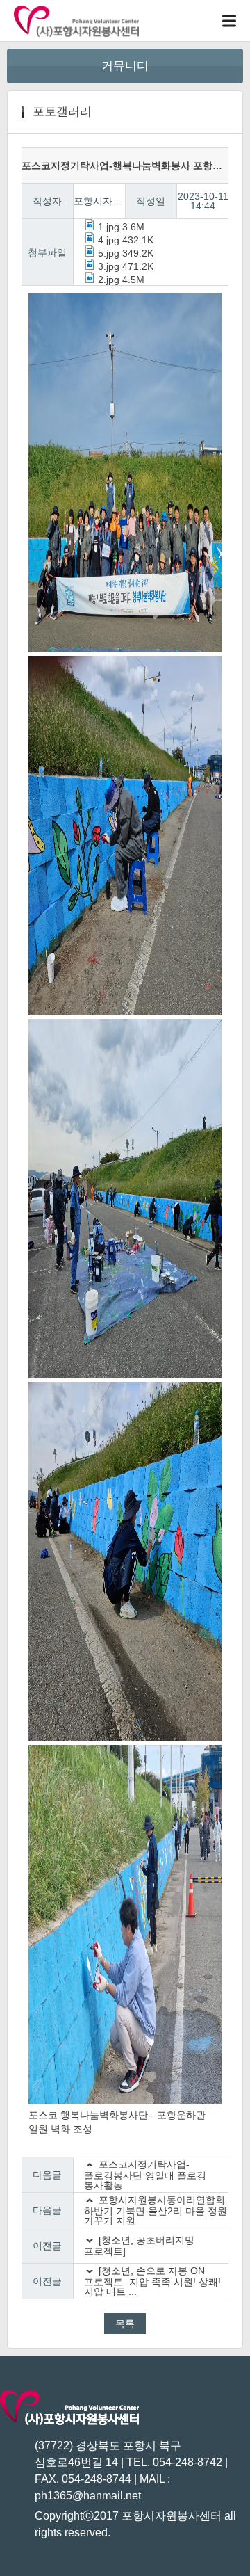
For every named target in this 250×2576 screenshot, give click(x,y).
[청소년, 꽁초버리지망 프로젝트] (139, 2246)
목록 (125, 2324)
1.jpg (120, 227)
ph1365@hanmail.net (88, 2496)
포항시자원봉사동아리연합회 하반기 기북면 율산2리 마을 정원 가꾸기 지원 (156, 2210)
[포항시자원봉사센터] (76, 21)
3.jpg (124, 266)
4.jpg (124, 240)
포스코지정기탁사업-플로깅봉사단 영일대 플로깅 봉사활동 (145, 2175)
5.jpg (124, 253)
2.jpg (120, 280)
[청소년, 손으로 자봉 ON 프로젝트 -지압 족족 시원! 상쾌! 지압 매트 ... (152, 2281)
